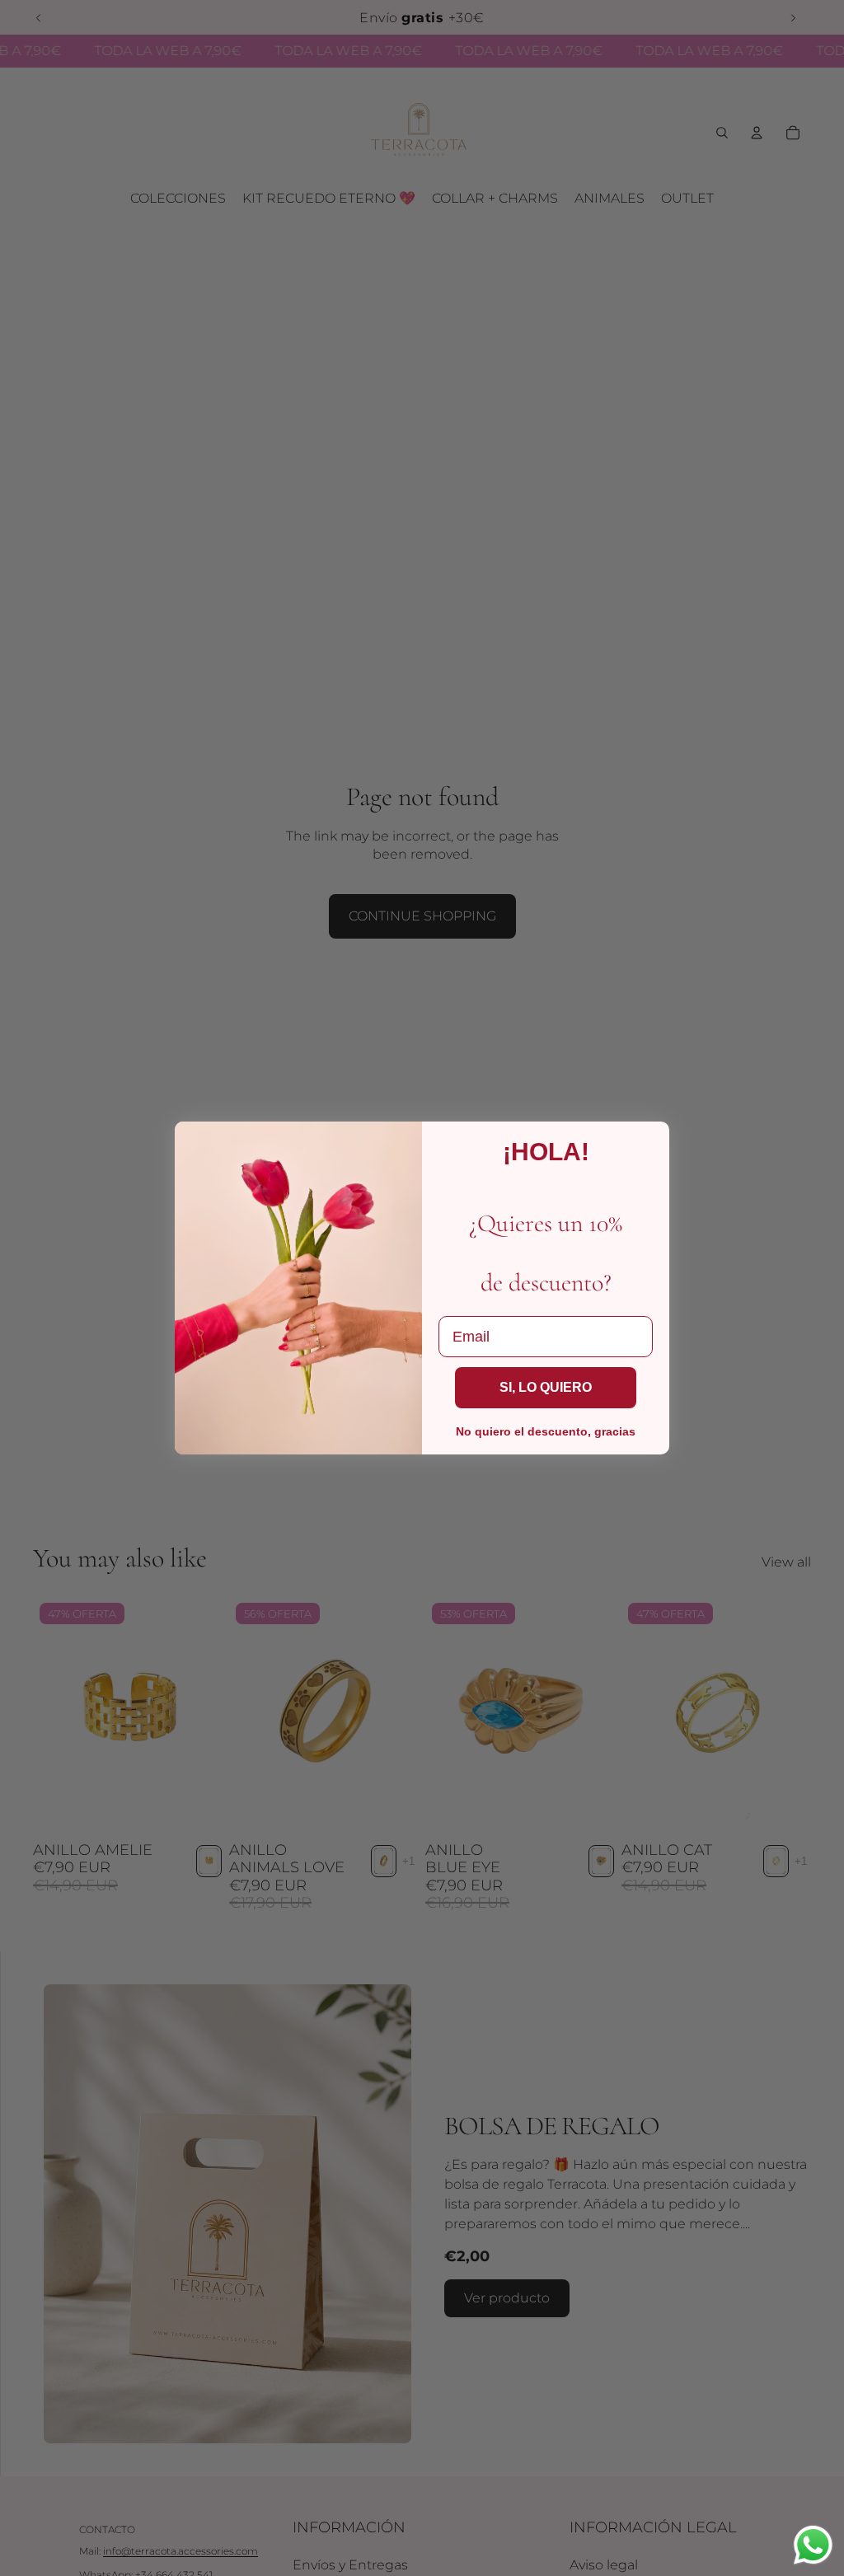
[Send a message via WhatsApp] (813, 2545)
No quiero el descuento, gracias (546, 1431)
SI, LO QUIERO (546, 1387)
